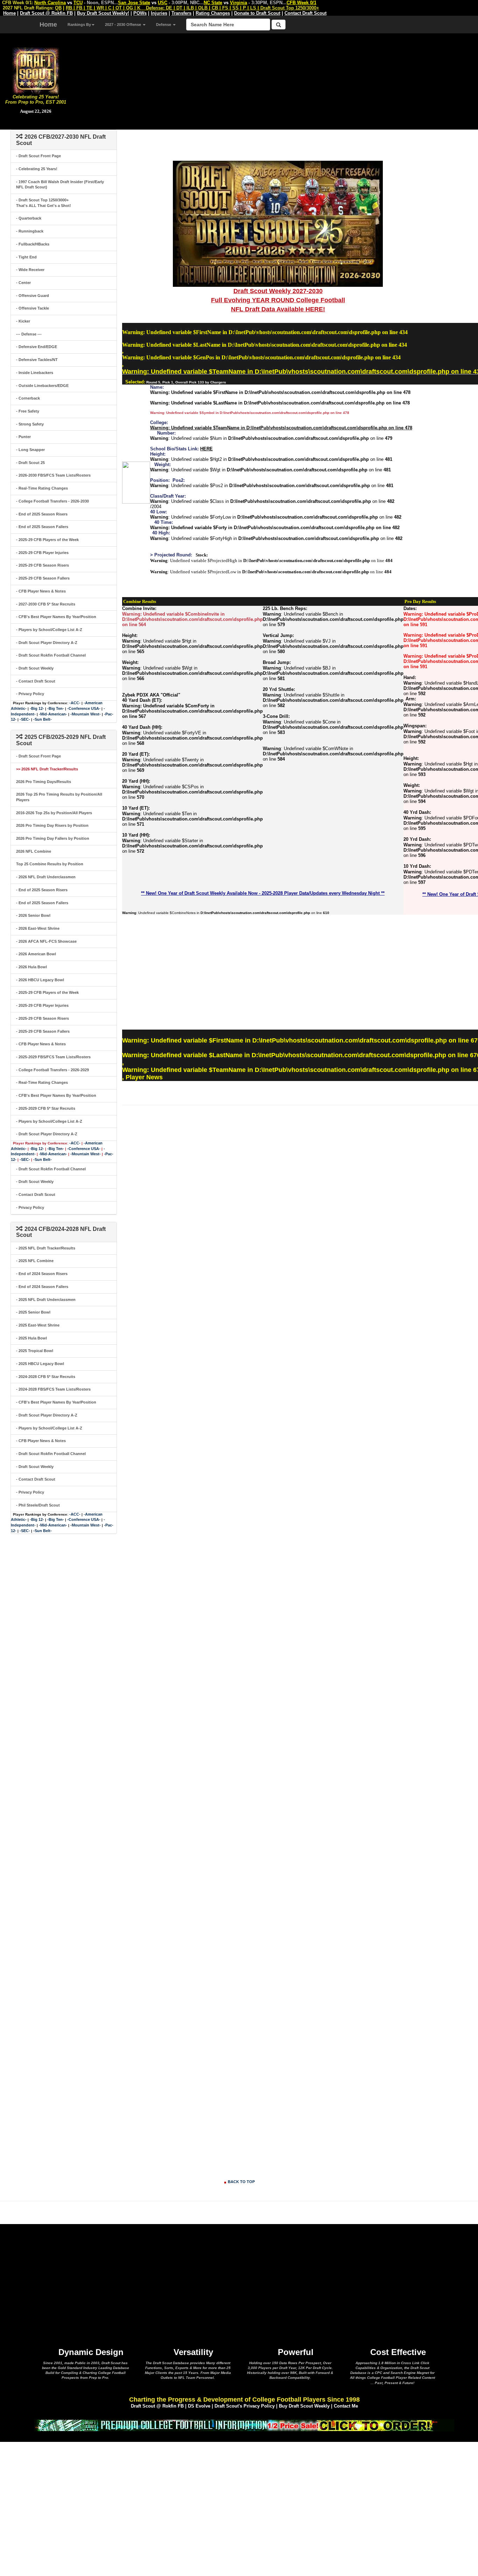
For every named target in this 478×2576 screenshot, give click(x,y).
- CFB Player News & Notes (41, 591)
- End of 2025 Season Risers (42, 514)
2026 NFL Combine (34, 851)
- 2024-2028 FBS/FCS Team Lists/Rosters (53, 1389)
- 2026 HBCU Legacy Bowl (40, 980)
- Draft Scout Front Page (38, 156)
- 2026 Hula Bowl (31, 967)
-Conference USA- (84, 708)
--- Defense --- (29, 334)
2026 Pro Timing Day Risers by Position (52, 825)
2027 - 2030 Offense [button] (124, 25)
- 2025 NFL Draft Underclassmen (46, 1300)
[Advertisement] (275, 81)
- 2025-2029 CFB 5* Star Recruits (46, 1108)
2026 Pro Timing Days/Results (44, 782)
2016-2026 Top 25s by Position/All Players (54, 813)
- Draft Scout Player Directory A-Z (47, 643)
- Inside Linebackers (35, 373)
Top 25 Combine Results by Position (50, 864)
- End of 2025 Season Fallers (42, 527)
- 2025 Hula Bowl (31, 1338)
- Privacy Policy (30, 694)
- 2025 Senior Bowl (33, 1312)
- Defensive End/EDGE (37, 347)
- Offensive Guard (33, 296)
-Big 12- (37, 708)
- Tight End (26, 257)
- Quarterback (29, 218)
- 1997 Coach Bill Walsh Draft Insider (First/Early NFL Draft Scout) (60, 185)
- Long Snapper (30, 450)
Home (48, 25)
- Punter (23, 437)
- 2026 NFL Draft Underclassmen (46, 877)
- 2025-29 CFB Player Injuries (42, 553)
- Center (23, 283)
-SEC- (25, 719)
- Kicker (23, 321)
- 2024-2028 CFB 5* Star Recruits (46, 1377)
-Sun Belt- (43, 719)
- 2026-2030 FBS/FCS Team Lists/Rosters (53, 475)
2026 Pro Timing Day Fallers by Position (53, 838)
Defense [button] (164, 25)
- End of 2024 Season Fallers (42, 1287)
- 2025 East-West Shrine (38, 1325)
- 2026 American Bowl (36, 954)
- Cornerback (28, 398)
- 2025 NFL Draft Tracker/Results (46, 1248)
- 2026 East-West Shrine (38, 928)
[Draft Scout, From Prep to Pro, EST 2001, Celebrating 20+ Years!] (36, 70)
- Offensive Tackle (33, 308)
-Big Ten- (56, 708)
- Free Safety (28, 411)
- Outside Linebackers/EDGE (42, 386)
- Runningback (30, 231)
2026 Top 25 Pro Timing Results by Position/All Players (59, 797)
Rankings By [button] (79, 25)
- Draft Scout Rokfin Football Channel (51, 655)
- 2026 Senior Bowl (33, 915)
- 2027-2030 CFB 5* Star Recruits (46, 604)
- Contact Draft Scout (36, 681)
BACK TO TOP (241, 2182)
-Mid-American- (53, 714)
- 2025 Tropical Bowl (35, 1351)
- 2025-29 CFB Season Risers (43, 565)
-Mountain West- (86, 714)
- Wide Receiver (30, 270)
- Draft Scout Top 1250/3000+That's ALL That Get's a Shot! (44, 203)
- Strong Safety (30, 424)
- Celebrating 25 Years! (37, 169)
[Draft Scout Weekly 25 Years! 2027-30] (278, 223)
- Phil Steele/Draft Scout (38, 1505)
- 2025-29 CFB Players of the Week (47, 540)
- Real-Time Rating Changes (42, 488)
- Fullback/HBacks (33, 244)
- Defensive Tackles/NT (37, 360)
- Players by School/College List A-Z (49, 630)
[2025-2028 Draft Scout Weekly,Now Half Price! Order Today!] (244, 2425)
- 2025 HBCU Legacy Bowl (40, 1364)
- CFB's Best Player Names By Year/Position (56, 617)
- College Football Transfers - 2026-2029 (52, 1070)
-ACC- (75, 703)
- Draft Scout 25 (30, 463)
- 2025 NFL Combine (35, 1261)
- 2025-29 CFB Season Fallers (43, 578)
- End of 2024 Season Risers (42, 1274)
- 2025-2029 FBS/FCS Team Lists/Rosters (53, 1057)
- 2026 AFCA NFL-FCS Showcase (46, 941)
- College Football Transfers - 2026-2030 (52, 501)
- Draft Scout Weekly (35, 668)
